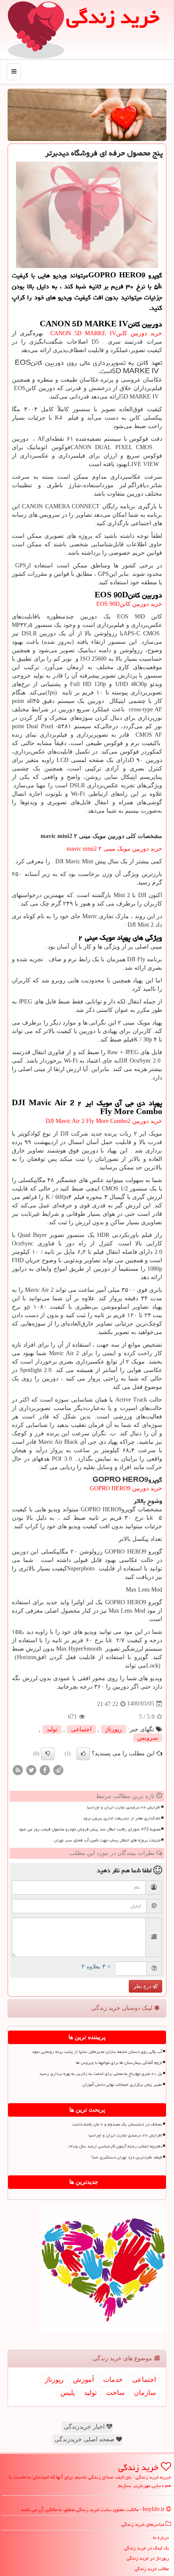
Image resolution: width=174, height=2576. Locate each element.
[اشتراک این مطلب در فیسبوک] (45, 1769)
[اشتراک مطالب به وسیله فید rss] (18, 1769)
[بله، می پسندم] (83, 1754)
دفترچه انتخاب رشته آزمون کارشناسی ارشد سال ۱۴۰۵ (115, 2146)
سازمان (145, 2393)
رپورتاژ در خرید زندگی (148, 2558)
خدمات (113, 2379)
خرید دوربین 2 (104, 1121)
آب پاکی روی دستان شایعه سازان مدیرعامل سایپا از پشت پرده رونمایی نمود (97, 2052)
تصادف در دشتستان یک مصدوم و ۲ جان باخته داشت (117, 2124)
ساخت (115, 2393)
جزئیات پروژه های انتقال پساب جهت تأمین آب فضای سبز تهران (107, 1840)
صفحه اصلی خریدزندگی (85, 2439)
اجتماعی (81, 1729)
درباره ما (161, 2537)
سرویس (148, 1738)
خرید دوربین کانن (105, 333)
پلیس (68, 2393)
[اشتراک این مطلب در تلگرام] (58, 1769)
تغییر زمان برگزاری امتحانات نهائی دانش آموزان (122, 2085)
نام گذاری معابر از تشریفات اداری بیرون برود (122, 1818)
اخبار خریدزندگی (85, 2427)
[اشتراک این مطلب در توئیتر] (31, 1769)
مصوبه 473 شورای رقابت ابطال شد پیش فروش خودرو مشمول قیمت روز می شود (90, 1829)
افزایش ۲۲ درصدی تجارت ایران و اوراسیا (124, 1807)
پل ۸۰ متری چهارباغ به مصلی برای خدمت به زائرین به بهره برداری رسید (101, 2074)
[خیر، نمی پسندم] (48, 1754)
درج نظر (143, 1986)
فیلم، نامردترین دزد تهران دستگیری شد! (127, 2157)
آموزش (83, 2379)
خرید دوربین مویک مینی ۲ (114, 849)
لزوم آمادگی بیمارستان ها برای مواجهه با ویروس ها (119, 2063)
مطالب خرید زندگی (152, 2569)
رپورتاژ (114, 1729)
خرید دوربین (126, 1488)
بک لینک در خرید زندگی (147, 2548)
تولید (52, 1729)
